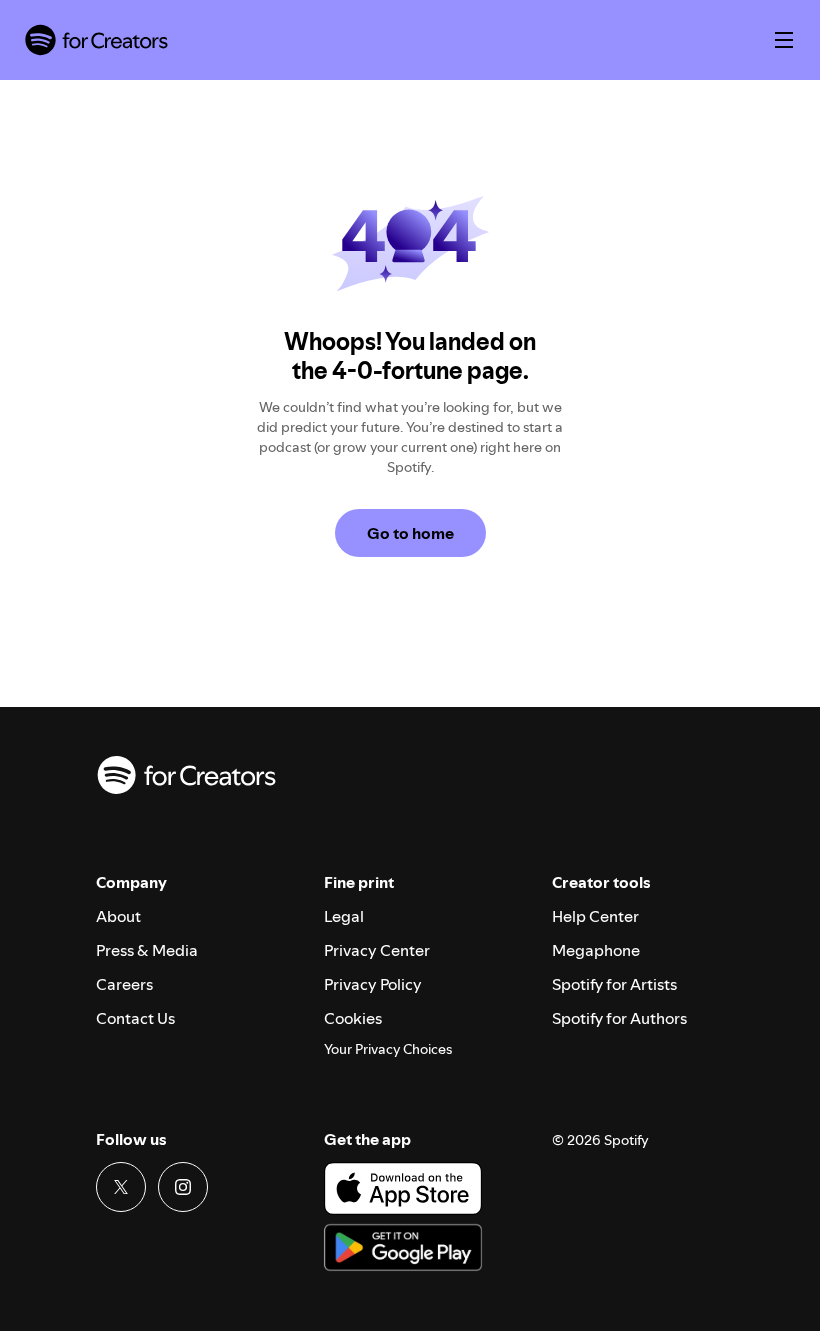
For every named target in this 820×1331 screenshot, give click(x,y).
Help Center (595, 916)
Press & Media (147, 950)
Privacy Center (377, 950)
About (118, 916)
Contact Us (135, 1018)
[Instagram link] (183, 1187)
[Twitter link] (121, 1187)
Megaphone (596, 950)
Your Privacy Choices (388, 1049)
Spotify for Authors (619, 1018)
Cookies (353, 1018)
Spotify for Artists (614, 984)
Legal (344, 916)
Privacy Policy (373, 984)
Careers (124, 984)
